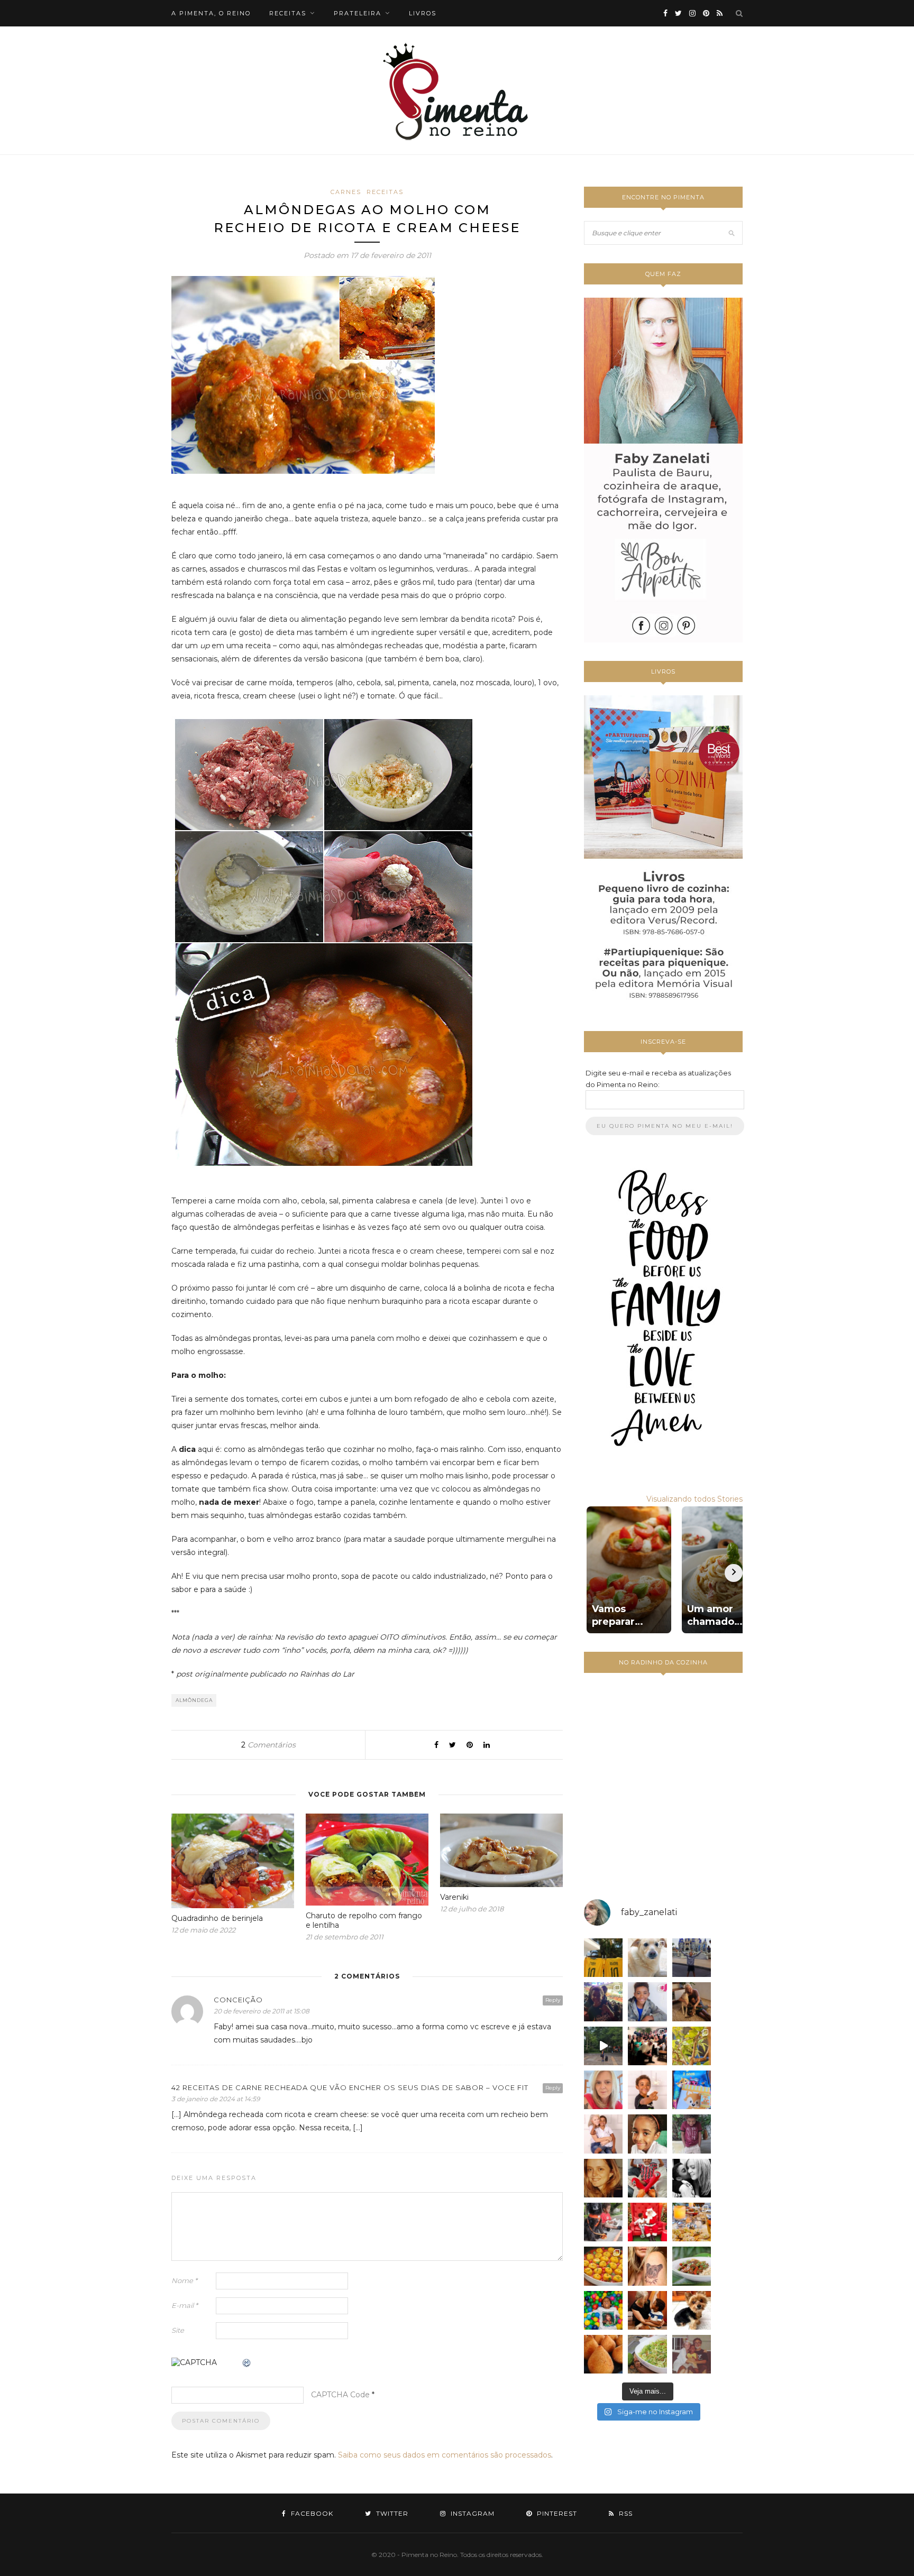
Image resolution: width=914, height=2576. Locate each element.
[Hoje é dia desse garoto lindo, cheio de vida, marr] (692, 1958)
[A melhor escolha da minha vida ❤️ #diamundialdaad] (692, 2134)
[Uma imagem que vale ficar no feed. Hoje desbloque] (603, 2046)
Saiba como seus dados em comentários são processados (445, 2455)
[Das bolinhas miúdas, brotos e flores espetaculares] (692, 2046)
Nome (184, 2280)
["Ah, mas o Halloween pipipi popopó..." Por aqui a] (603, 2266)
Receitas (385, 192)
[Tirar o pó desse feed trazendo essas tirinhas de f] (692, 2266)
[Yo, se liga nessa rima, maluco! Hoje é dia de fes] (647, 2002)
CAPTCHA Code (340, 2395)
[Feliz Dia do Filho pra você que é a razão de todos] (647, 2134)
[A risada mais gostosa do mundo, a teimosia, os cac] (692, 2178)
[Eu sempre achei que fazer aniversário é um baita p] (603, 2090)
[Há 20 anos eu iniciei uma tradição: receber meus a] (647, 2046)
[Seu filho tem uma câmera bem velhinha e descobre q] (692, 2354)
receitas (288, 13)
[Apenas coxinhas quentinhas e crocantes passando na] (603, 2354)
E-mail (185, 2305)
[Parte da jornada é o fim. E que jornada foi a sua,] (692, 2310)
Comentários (268, 1745)
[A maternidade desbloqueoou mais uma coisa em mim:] (603, 1958)
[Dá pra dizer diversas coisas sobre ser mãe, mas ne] (647, 2310)
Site (178, 2330)
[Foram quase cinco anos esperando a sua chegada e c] (647, 2090)
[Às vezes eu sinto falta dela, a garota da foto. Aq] (603, 2178)
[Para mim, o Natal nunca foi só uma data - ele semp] (647, 2222)
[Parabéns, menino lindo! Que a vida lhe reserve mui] (603, 2310)
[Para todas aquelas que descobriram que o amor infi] (692, 2002)
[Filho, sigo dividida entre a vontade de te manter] (647, 2178)
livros (423, 13)
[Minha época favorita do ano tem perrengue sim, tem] (692, 2222)
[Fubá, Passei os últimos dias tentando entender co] (647, 1958)
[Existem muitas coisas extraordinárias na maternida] (603, 2002)
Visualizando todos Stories (694, 1499)
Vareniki (454, 1897)
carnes (346, 192)
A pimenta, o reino (211, 13)
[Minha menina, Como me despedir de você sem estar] (603, 2222)
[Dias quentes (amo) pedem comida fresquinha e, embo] (647, 2354)
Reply (553, 2000)
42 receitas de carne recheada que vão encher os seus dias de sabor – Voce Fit (350, 2087)
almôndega (194, 1700)
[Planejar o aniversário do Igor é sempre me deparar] (692, 2090)
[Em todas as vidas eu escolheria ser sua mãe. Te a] (603, 2134)
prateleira (358, 13)
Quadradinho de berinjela (217, 1918)
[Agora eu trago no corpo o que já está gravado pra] (647, 2266)
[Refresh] (247, 2363)
